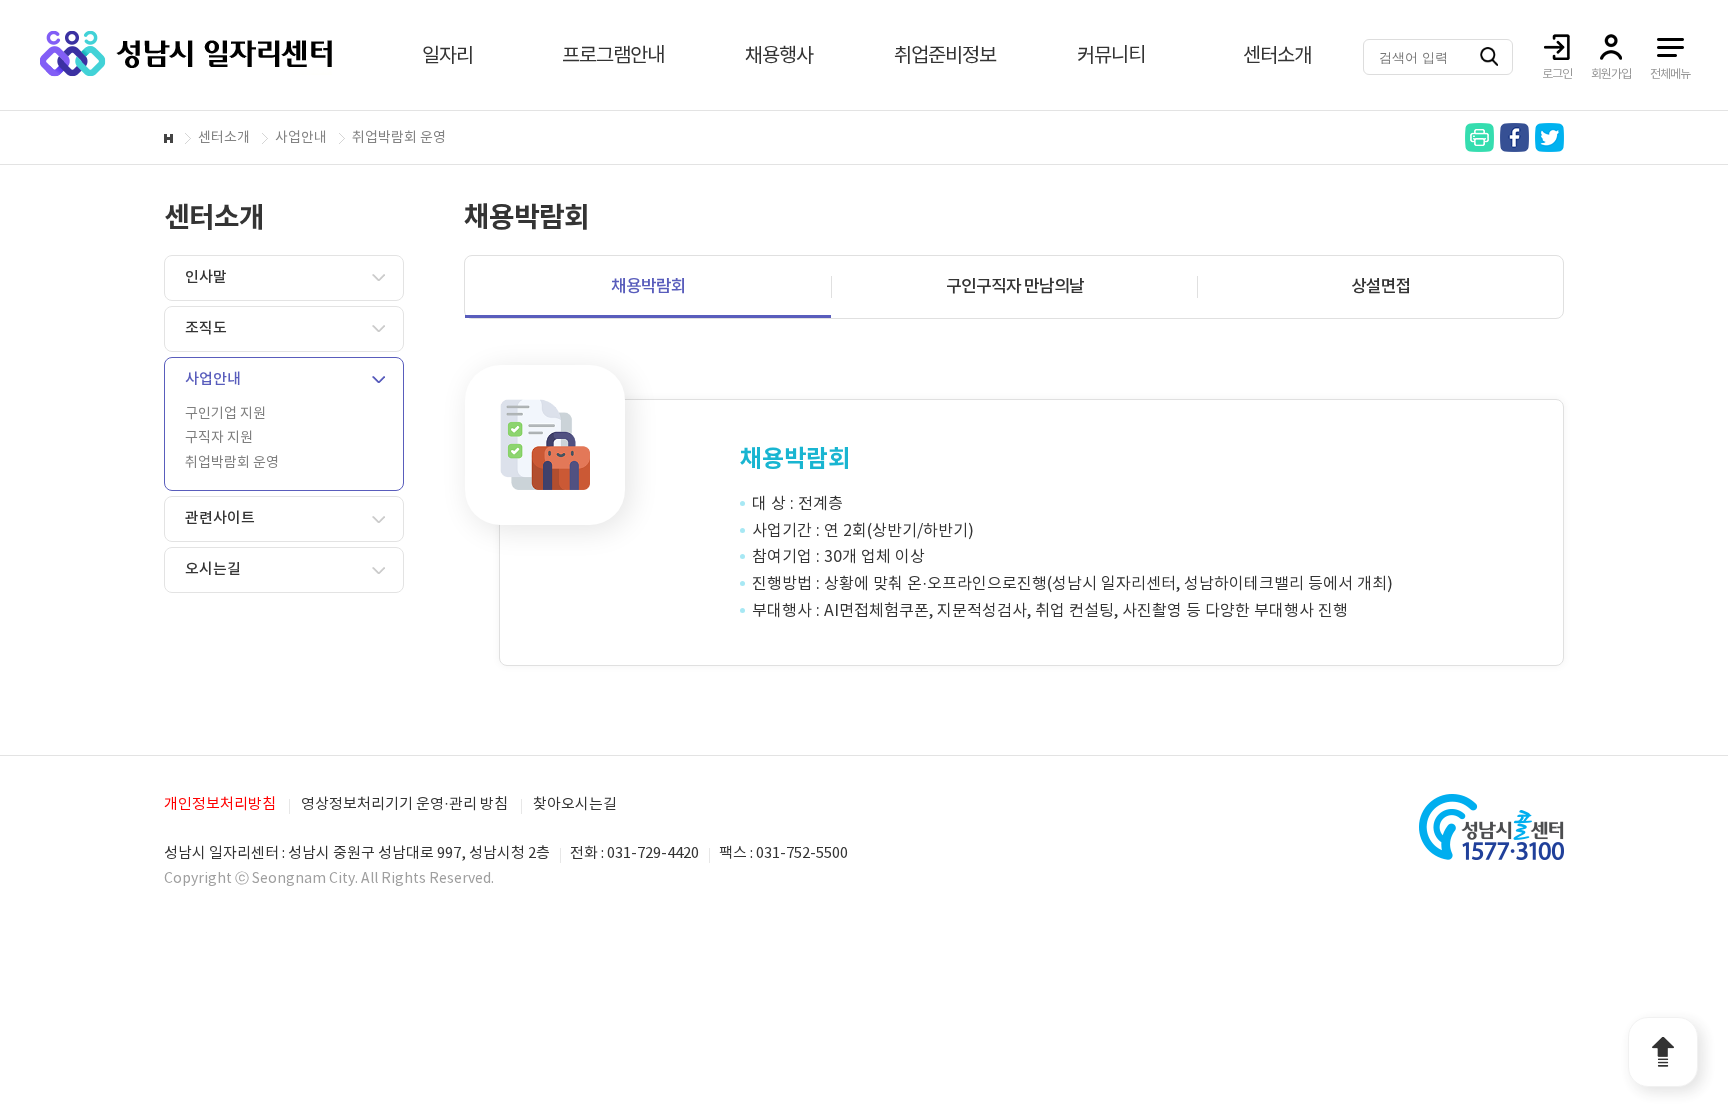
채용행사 (779, 56)
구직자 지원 (219, 438)
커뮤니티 (1111, 56)
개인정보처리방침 (220, 804)
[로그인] (1557, 47)
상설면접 (1381, 287)
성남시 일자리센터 (186, 53)
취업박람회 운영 (232, 463)
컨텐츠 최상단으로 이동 (1663, 1052)
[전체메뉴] (1670, 47)
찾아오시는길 (575, 804)
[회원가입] (1611, 47)
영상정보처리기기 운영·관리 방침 (404, 804)
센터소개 (1277, 56)
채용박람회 (648, 287)
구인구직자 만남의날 (1015, 287)
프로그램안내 (613, 56)
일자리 (447, 56)
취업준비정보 (945, 56)
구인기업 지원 (225, 414)
